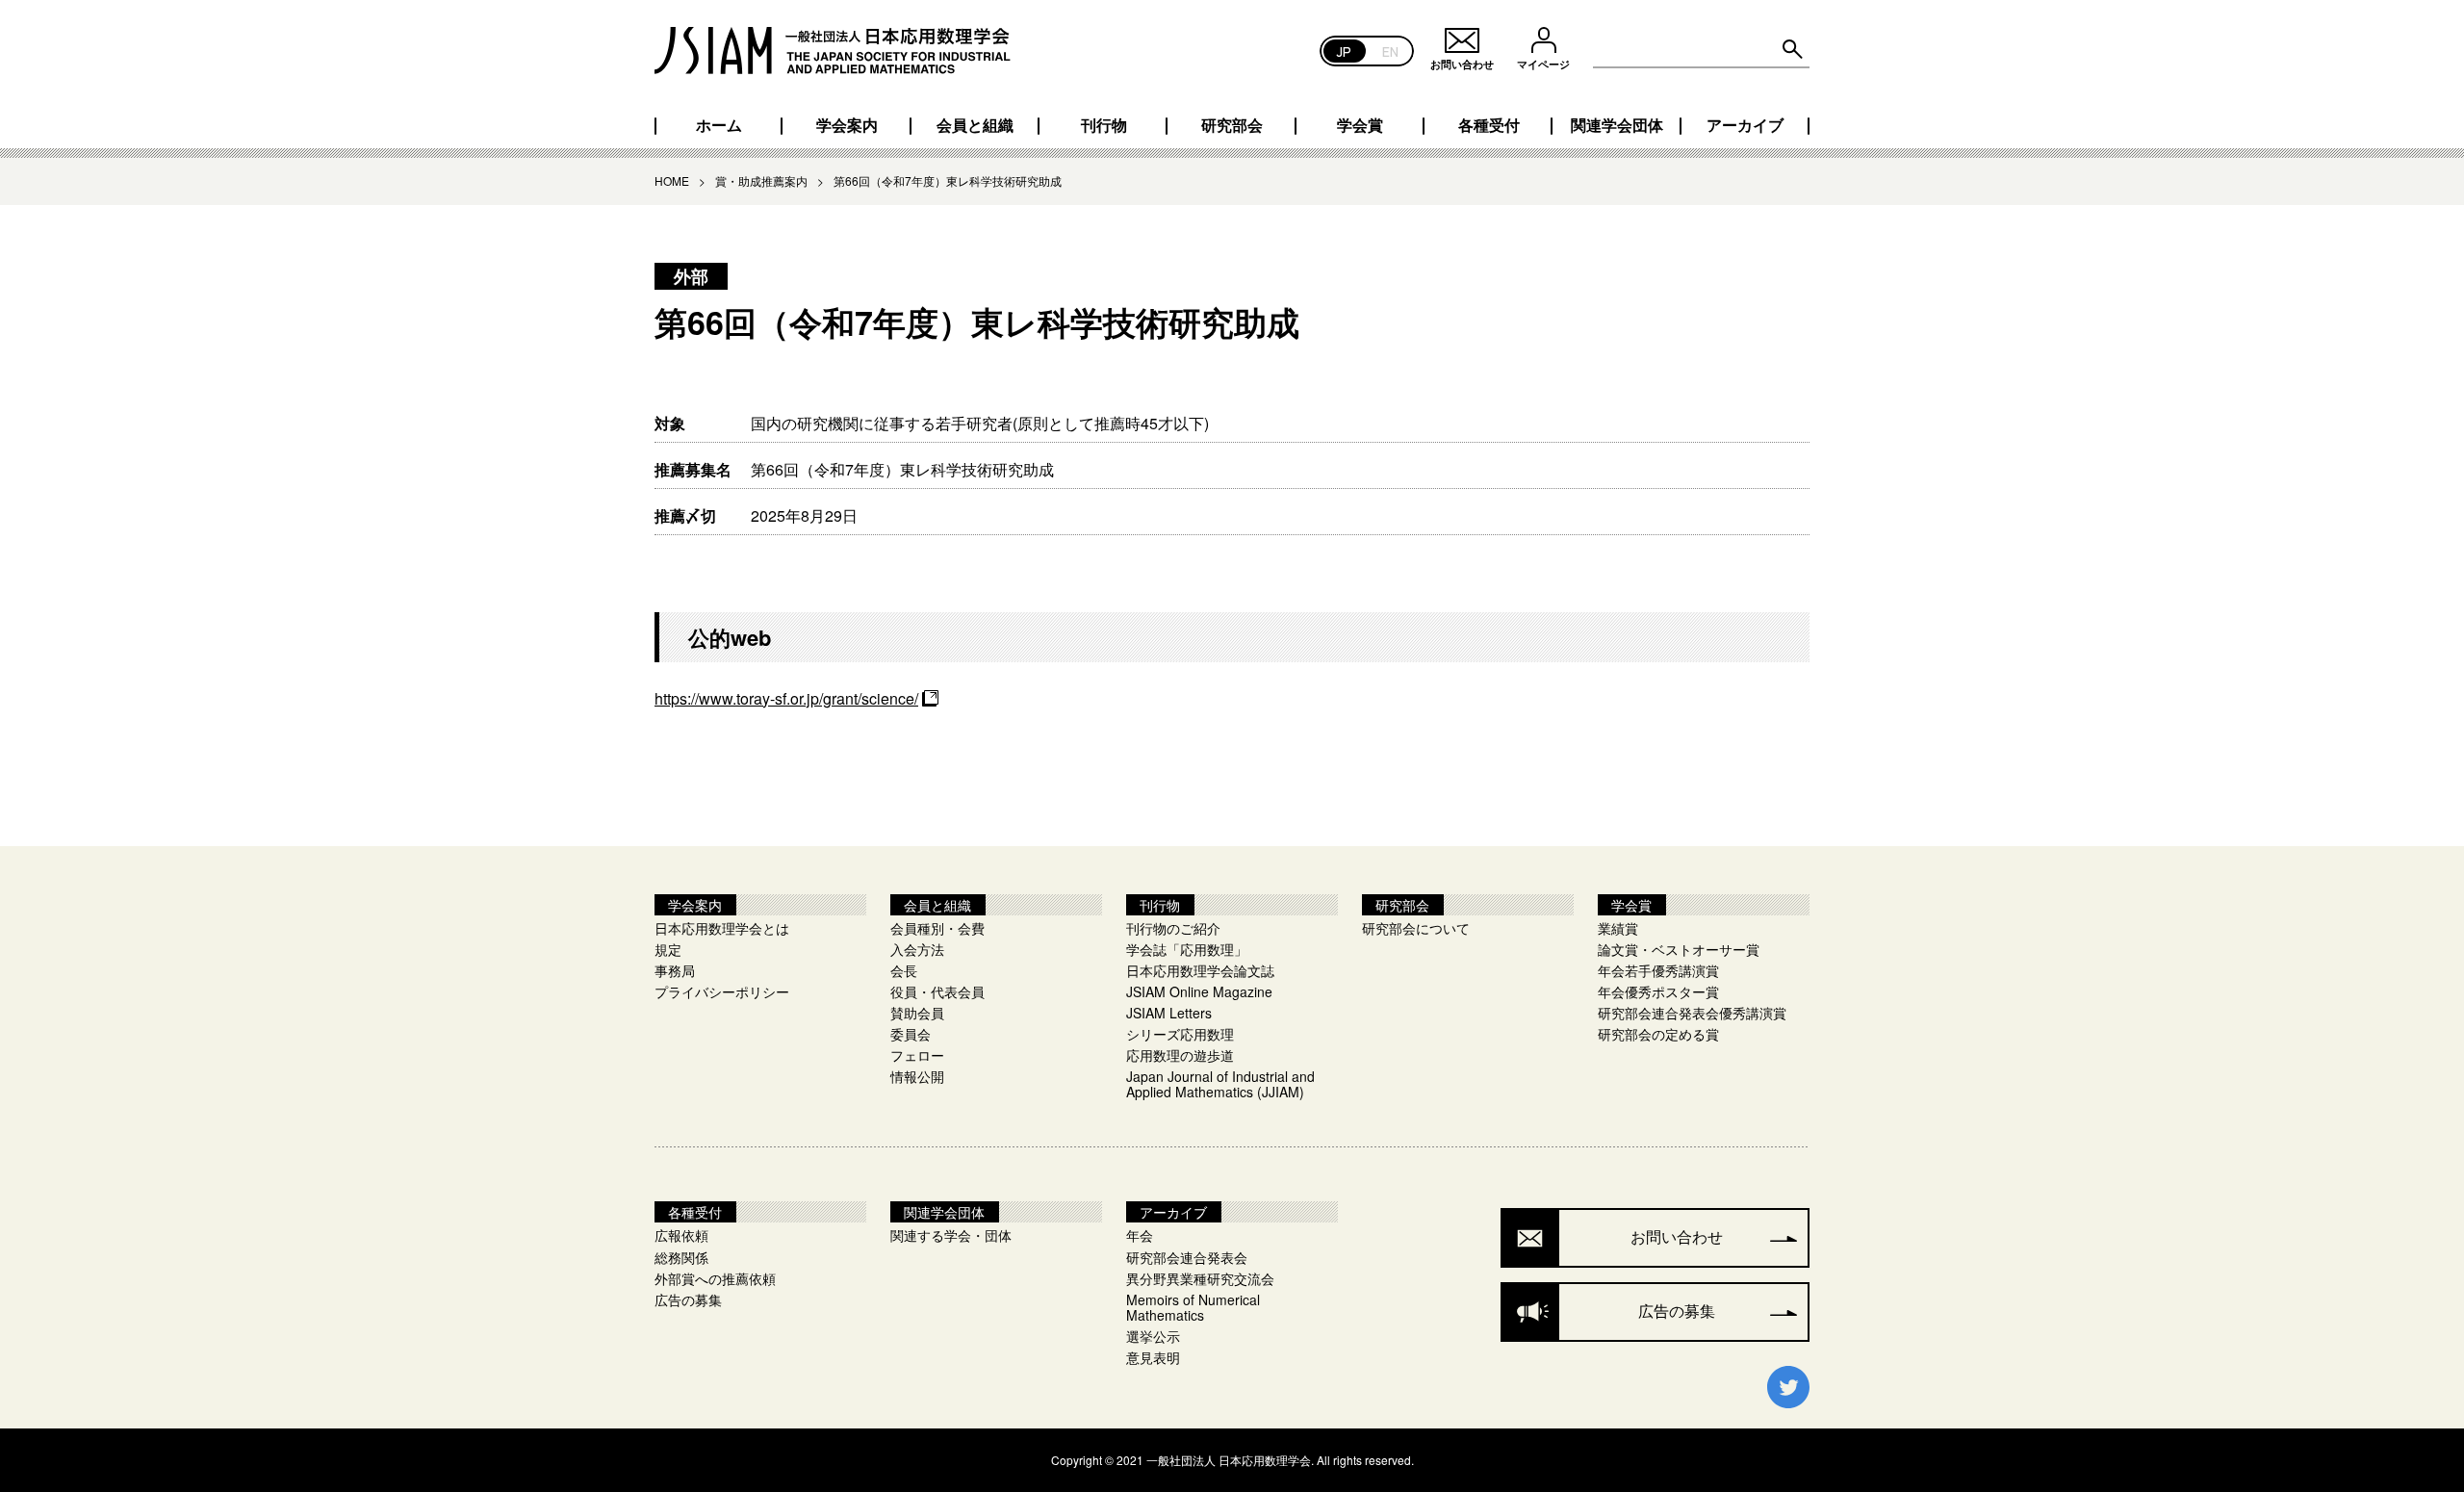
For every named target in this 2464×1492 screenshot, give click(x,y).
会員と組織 (975, 125)
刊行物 (1104, 125)
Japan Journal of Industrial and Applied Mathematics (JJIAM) (1220, 1084)
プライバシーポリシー (722, 991)
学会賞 (1360, 125)
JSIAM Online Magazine (1199, 991)
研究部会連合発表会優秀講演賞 (1692, 1013)
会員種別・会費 (937, 928)
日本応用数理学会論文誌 (1200, 970)
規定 (668, 949)
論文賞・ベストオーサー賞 (1679, 949)
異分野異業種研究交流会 (1200, 1278)
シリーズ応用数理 (1180, 1034)
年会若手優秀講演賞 (1658, 970)
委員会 (911, 1034)
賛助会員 (917, 1013)
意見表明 (1153, 1357)
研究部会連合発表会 (1187, 1257)
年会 (1140, 1235)
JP (1344, 51)
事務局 (675, 970)
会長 (904, 970)
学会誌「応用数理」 (1187, 949)
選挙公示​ (1153, 1336)
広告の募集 (688, 1299)
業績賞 (1618, 928)
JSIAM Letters (1169, 1013)
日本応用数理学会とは (722, 928)
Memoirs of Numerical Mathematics (1193, 1307)
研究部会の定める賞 (1658, 1034)
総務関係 (681, 1257)
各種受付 (1489, 125)
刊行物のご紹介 (1173, 928)
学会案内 (847, 125)
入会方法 (917, 949)
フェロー (917, 1055)
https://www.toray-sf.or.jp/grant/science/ (786, 698)
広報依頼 (681, 1235)
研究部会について (1416, 928)
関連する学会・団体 (951, 1235)
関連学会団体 (1617, 125)
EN (1390, 51)
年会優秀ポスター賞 (1658, 991)
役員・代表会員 (937, 991)
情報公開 (917, 1076)
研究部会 (1232, 125)
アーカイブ (1745, 125)
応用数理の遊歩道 (1180, 1055)
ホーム (719, 125)
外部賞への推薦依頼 (715, 1278)
